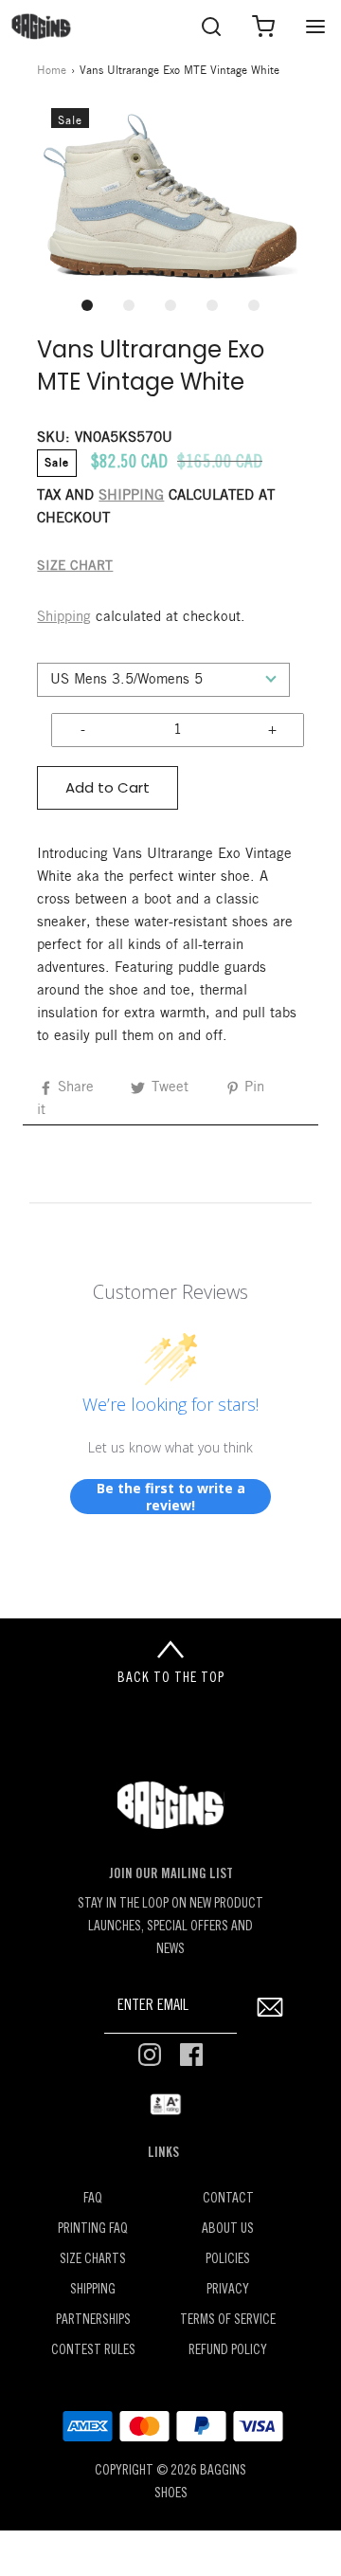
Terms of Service (228, 2320)
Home (52, 71)
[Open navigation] (315, 26)
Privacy (228, 2290)
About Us (228, 2229)
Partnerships (93, 2320)
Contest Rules (93, 2351)
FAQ (93, 2199)
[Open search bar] (211, 26)
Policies (228, 2260)
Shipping (64, 617)
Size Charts (93, 2260)
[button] (170, 196)
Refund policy (228, 2351)
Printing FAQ (93, 2229)
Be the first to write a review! (171, 1497)
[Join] (269, 2007)
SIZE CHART (75, 566)
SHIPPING (131, 496)
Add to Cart (108, 787)
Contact (228, 2199)
